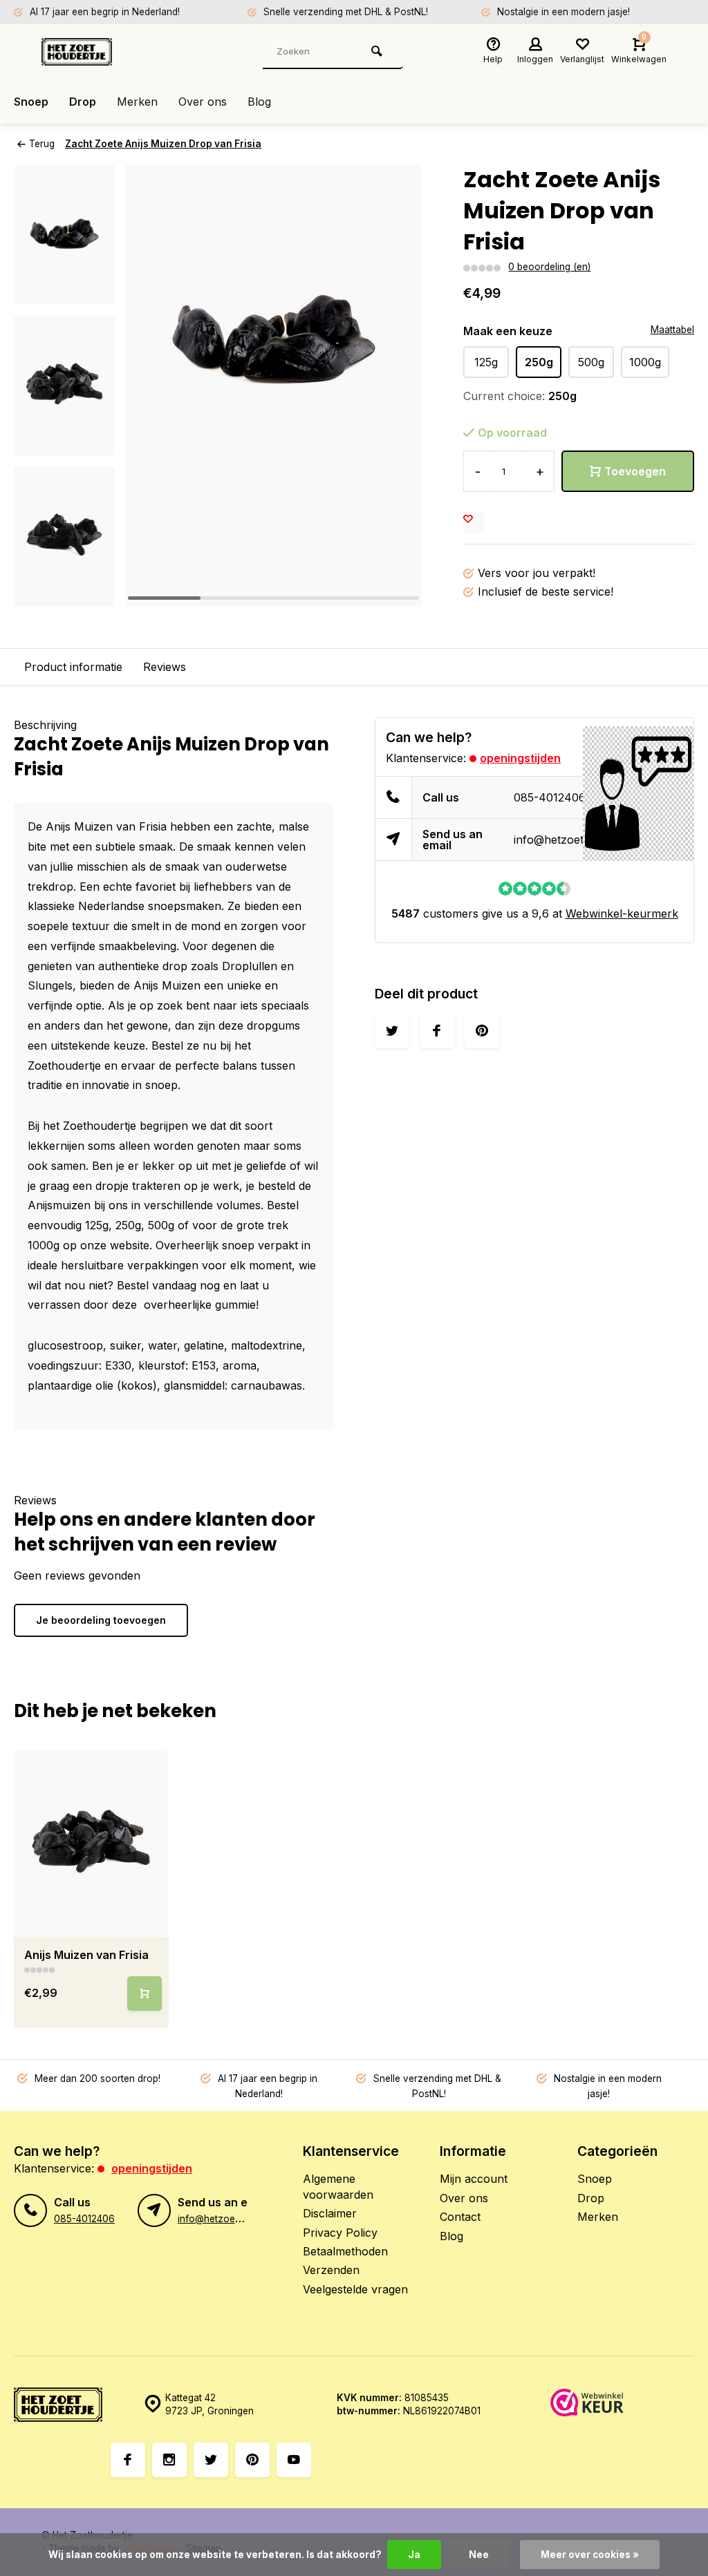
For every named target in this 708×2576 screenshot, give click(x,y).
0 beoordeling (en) (549, 267)
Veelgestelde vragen (355, 2289)
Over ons (203, 102)
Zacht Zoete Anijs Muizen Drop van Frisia (163, 144)
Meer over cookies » (590, 2555)
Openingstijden (520, 758)
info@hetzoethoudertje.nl (580, 840)
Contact (460, 2217)
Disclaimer (330, 2213)
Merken (137, 102)
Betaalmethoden (345, 2251)
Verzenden (331, 2270)
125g (486, 362)
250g (539, 362)
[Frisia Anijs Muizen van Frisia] (91, 1844)
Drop (83, 102)
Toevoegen (635, 471)
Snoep (31, 102)
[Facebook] (128, 2460)
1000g (645, 362)
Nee (479, 2555)
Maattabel (672, 330)
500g (591, 362)
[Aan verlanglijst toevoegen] (474, 523)
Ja (414, 2555)
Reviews (165, 667)
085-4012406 (550, 797)
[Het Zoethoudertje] (124, 52)
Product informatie (73, 667)
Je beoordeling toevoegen (101, 1620)
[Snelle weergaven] (145, 1993)
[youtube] (294, 2460)
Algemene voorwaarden (338, 2186)
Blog (259, 102)
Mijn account (474, 2179)
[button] (64, 594)
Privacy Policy (340, 2233)
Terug (42, 144)
